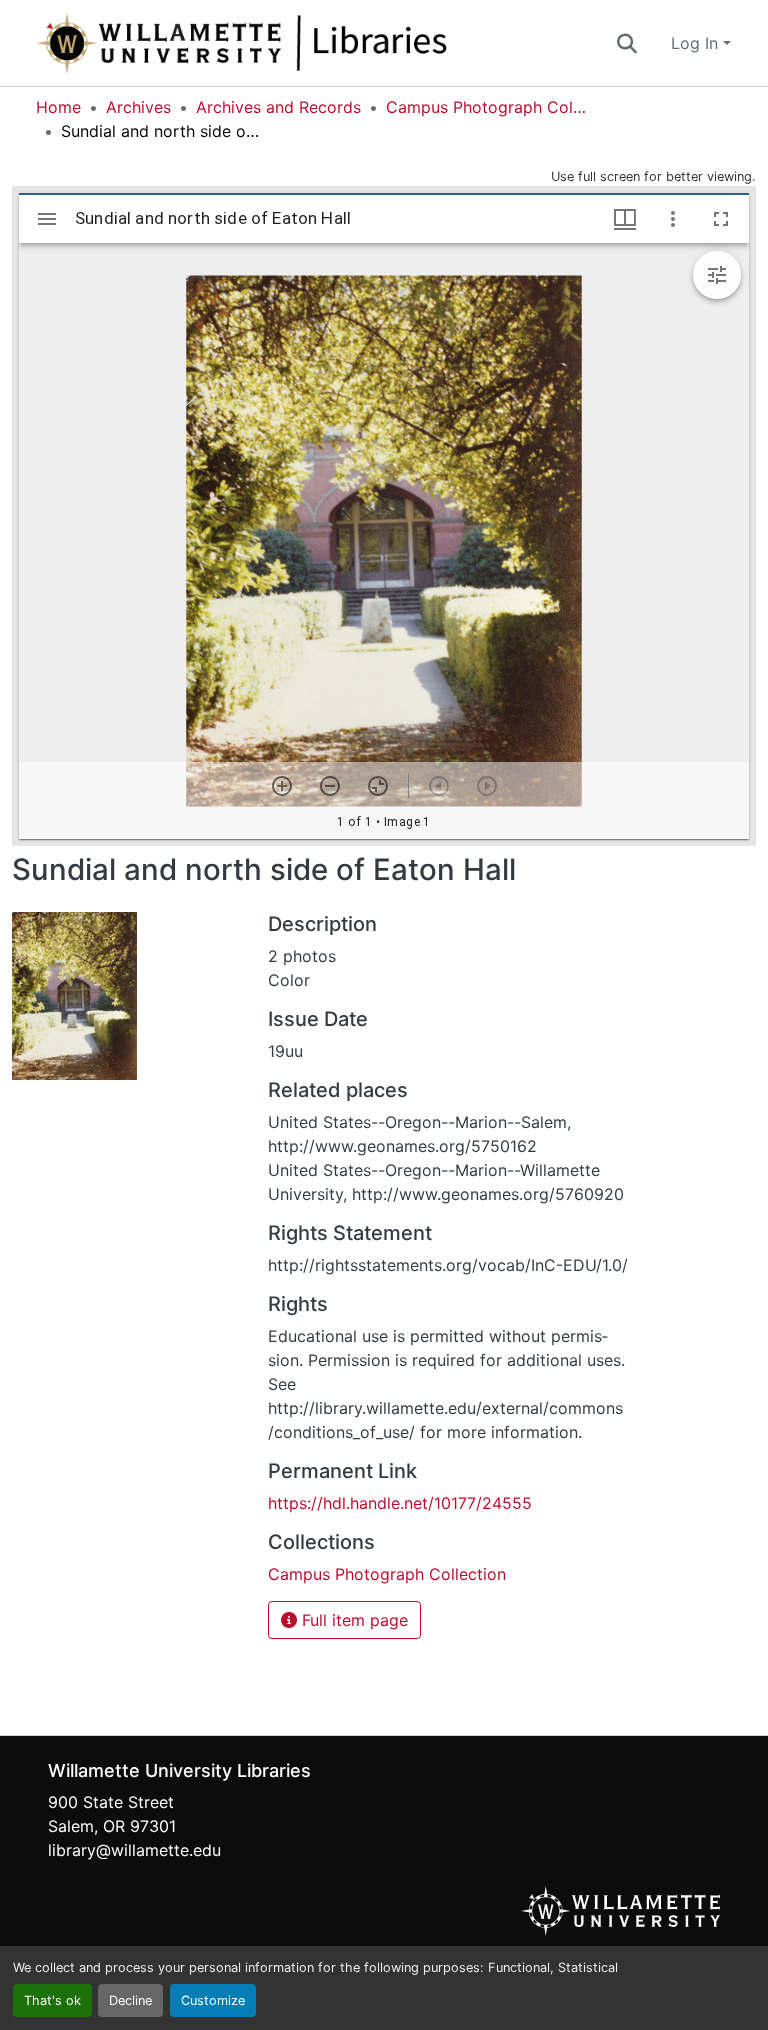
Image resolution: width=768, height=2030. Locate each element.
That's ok (52, 2000)
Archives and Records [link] (278, 107)
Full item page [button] (352, 1620)
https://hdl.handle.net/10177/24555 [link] (400, 1503)
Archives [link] (138, 107)
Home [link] (58, 107)
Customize (213, 2000)
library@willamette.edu (134, 1850)
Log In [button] (697, 43)
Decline (130, 2000)
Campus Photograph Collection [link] (486, 107)
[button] (308, 43)
